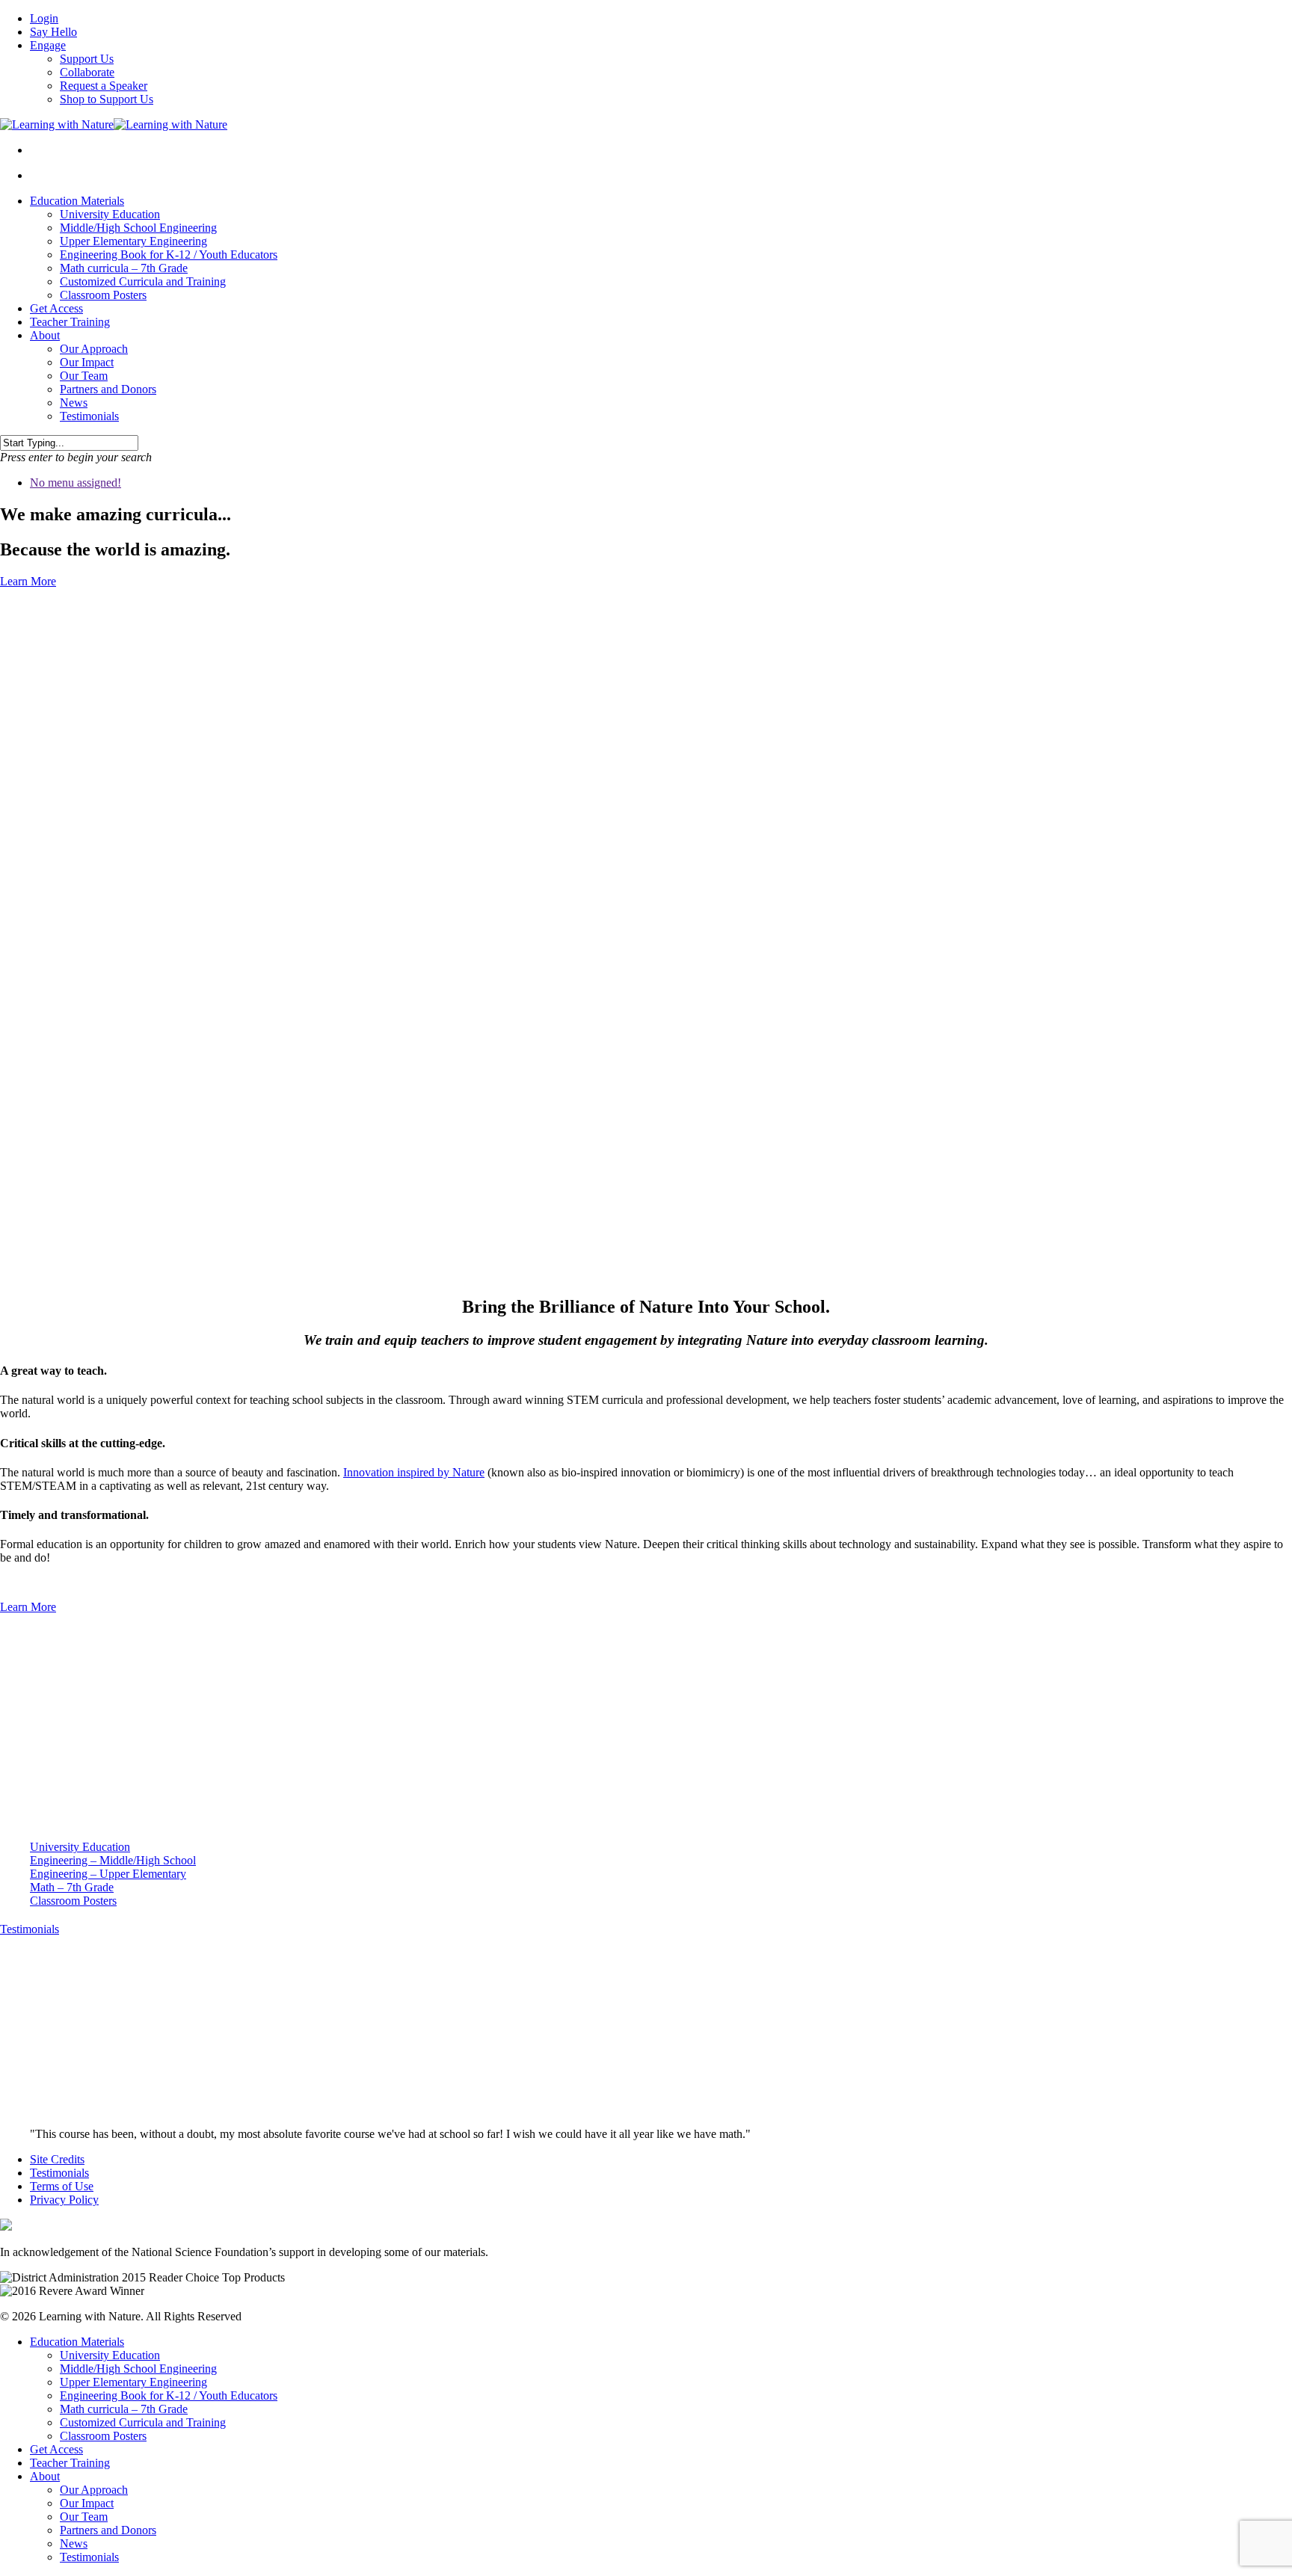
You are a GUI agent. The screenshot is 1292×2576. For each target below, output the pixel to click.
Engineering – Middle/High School (113, 1860)
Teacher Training (70, 322)
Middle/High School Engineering (138, 228)
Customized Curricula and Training (143, 281)
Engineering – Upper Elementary (108, 1874)
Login (44, 18)
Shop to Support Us (107, 99)
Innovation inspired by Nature (414, 1472)
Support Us (87, 59)
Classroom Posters (103, 295)
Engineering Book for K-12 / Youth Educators (169, 255)
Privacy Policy (64, 2200)
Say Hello (53, 32)
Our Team (84, 376)
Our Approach (94, 349)
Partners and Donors (108, 389)
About (45, 335)
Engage (48, 45)
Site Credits (57, 2159)
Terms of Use (62, 2186)
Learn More (28, 581)
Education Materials (77, 201)
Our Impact (87, 362)
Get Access (56, 308)
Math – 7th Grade (72, 1887)
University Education (110, 214)
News (74, 403)
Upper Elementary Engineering (133, 241)
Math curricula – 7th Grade (124, 268)
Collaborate (87, 72)
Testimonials (89, 416)
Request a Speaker (104, 86)
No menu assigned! (76, 483)
